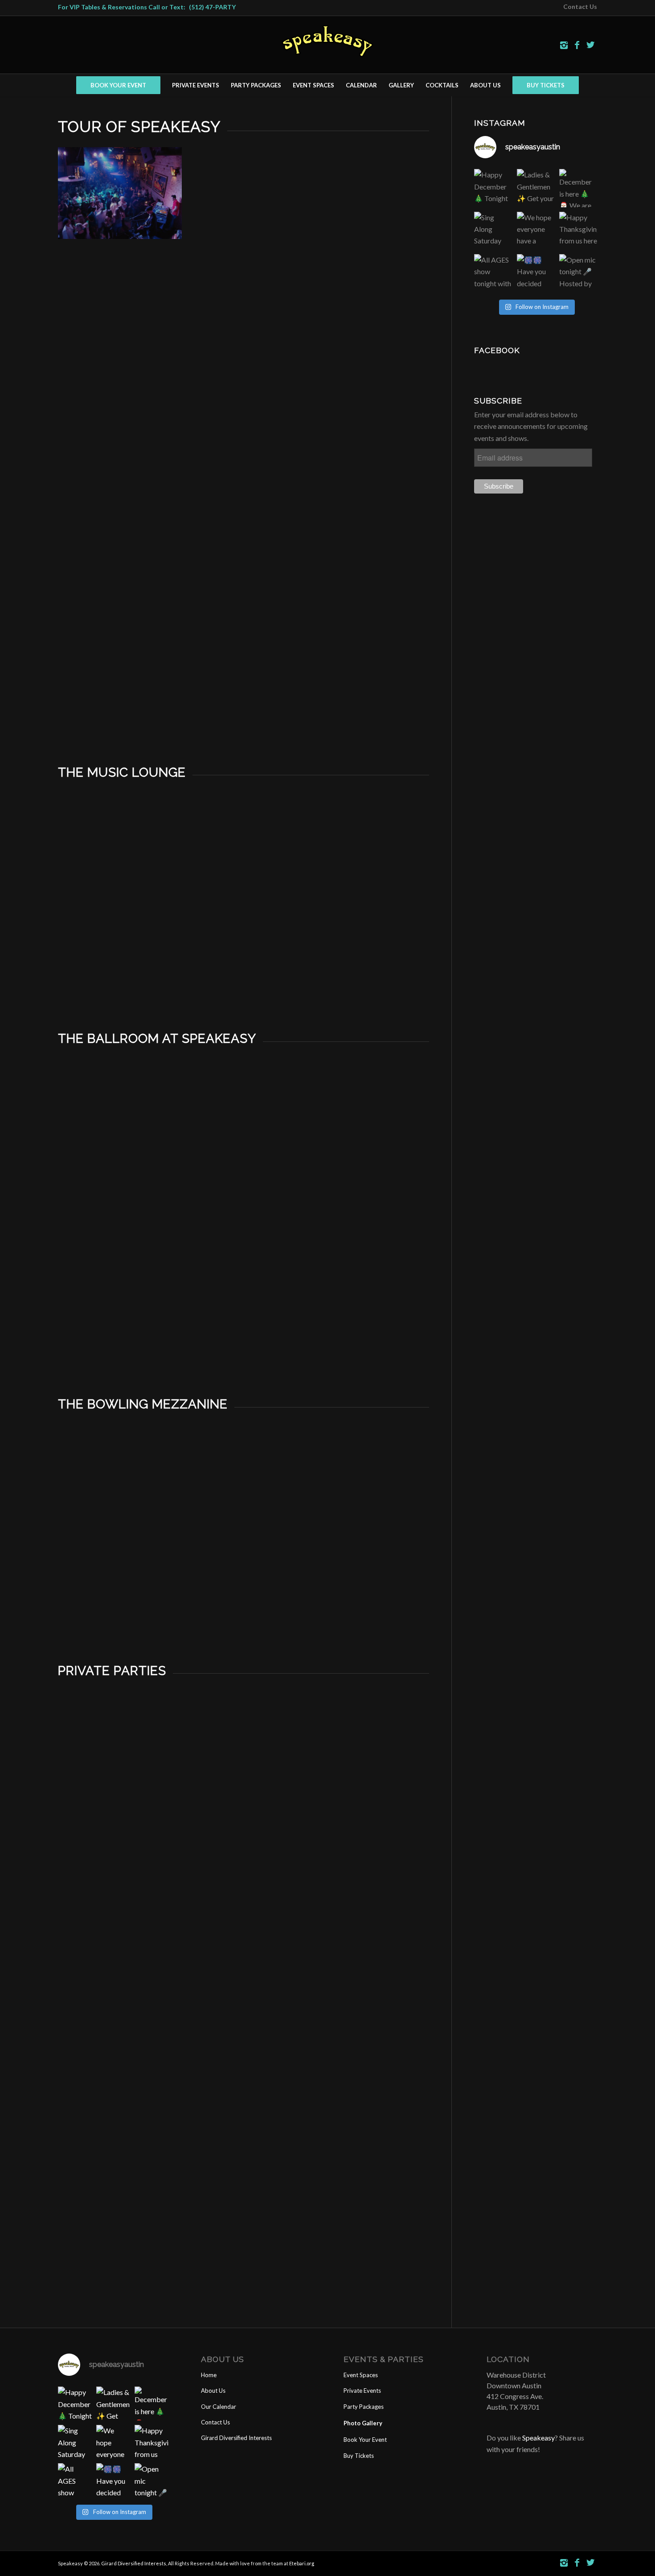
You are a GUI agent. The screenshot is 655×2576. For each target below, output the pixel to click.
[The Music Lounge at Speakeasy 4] (120, 960)
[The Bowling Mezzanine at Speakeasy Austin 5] (244, 1592)
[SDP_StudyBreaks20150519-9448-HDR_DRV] (368, 2156)
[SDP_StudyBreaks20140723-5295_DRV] (368, 1858)
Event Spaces (361, 2375)
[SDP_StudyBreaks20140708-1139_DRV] (368, 1759)
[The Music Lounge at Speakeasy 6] (368, 960)
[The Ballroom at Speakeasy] (120, 1127)
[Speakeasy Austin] (244, 296)
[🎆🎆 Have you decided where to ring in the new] (536, 273)
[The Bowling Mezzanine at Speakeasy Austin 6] (368, 1592)
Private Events (362, 2391)
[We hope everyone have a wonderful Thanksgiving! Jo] (536, 231)
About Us (213, 2391)
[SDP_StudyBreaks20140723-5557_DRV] (368, 1957)
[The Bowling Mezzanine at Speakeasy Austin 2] (244, 1493)
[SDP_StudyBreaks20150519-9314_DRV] (120, 2256)
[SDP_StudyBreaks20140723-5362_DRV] (120, 1957)
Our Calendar (219, 2407)
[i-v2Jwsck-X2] (368, 693)
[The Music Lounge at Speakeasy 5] (244, 960)
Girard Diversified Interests (236, 2438)
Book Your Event (365, 2440)
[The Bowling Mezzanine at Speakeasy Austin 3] (368, 1493)
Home (209, 2375)
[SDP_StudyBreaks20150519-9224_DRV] (244, 2057)
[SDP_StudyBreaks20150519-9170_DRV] (120, 2057)
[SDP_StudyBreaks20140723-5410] (244, 1957)
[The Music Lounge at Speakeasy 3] (368, 861)
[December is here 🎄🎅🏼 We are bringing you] (578, 188)
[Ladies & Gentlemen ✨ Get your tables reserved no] (536, 188)
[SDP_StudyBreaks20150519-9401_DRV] (244, 2156)
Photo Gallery (363, 2423)
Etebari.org (302, 2563)
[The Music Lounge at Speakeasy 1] (120, 861)
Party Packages (364, 2407)
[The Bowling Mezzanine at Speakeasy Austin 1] (120, 1493)
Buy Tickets (359, 2456)
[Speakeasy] (120, 197)
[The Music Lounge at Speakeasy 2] (244, 861)
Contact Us (215, 2422)
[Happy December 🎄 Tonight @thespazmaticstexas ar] (493, 188)
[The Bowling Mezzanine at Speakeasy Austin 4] (120, 1592)
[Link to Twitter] (590, 45)
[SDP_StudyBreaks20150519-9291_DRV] (120, 2156)
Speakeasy (538, 2438)
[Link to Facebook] (577, 45)
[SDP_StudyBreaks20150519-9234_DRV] (368, 2057)
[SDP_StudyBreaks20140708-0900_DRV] (244, 1759)
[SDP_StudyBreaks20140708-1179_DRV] (120, 1858)
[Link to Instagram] (564, 45)
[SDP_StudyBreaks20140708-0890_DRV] (120, 1759)
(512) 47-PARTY (212, 7)
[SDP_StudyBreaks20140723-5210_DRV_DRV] (244, 1858)
